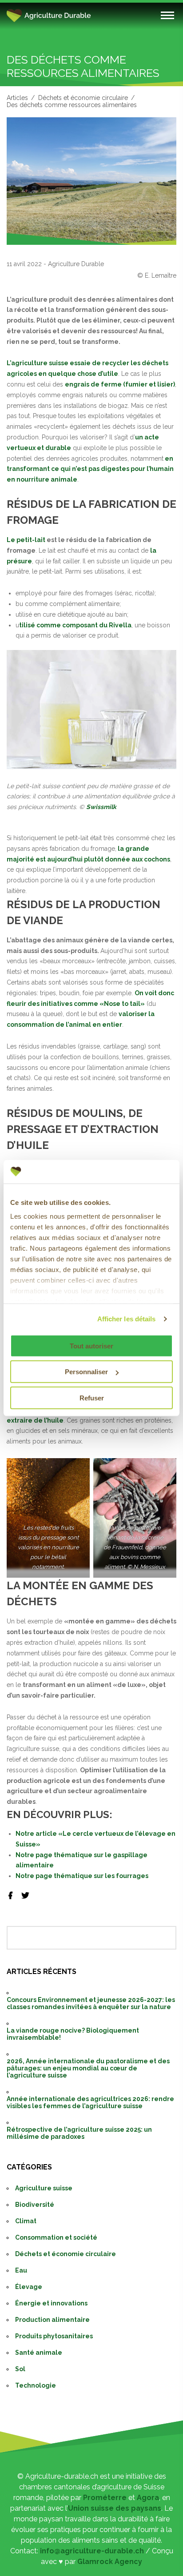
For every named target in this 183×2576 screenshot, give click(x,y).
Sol (20, 2369)
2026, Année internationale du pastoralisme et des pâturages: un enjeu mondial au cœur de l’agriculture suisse (88, 2068)
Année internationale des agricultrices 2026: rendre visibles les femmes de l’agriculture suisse (90, 2102)
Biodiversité (35, 2205)
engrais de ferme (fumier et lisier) (120, 384)
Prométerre (105, 2498)
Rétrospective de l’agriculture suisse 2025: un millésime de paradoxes (79, 2133)
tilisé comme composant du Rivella (75, 625)
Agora (148, 2498)
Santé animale (39, 2353)
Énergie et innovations (51, 2303)
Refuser (92, 1398)
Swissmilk (101, 807)
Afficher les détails (127, 1319)
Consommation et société (56, 2237)
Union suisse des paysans (115, 2508)
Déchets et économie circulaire (83, 98)
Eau (21, 2270)
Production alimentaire (52, 2320)
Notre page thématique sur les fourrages (82, 1876)
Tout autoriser (91, 1346)
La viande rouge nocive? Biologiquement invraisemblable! (73, 2034)
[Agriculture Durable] (78, 16)
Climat (26, 2221)
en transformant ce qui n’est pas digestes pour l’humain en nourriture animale (90, 469)
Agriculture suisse (44, 2188)
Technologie (36, 2385)
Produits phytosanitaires (54, 2336)
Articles (17, 98)
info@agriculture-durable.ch (92, 2551)
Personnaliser (86, 1372)
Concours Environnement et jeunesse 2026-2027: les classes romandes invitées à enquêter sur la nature (91, 2003)
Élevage (29, 2287)
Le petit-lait (26, 540)
